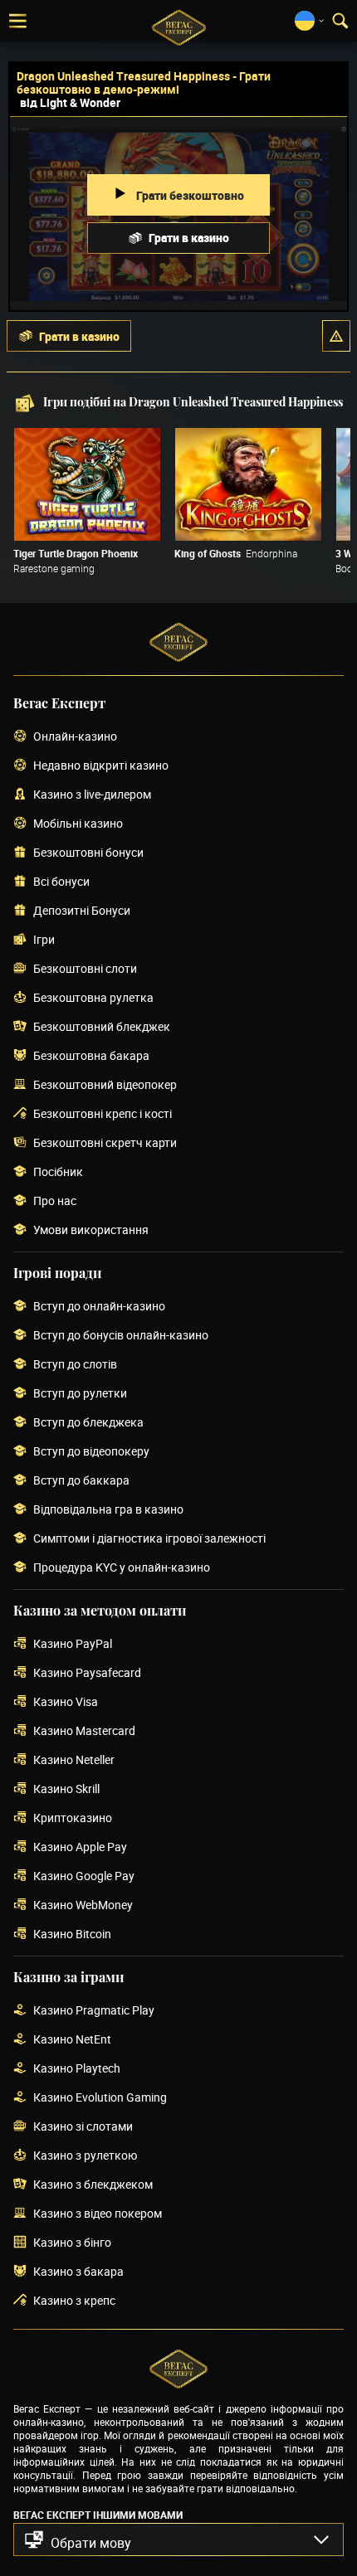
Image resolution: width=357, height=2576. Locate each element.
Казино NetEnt (72, 2040)
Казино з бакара (78, 2272)
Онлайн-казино (75, 737)
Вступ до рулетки (80, 1394)
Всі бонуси (61, 882)
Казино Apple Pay (80, 1847)
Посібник (58, 1172)
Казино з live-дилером (92, 795)
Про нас (55, 1201)
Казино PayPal (73, 1644)
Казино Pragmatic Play (94, 2011)
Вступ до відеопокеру (91, 1452)
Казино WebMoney (83, 1905)
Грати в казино (189, 238)
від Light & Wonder (70, 102)
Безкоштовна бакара (91, 1056)
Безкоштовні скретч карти (105, 1143)
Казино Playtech (77, 2069)
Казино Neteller (74, 1760)
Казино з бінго (72, 2243)
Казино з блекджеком (93, 2185)
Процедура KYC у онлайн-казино (122, 1568)
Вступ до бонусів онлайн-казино (121, 1336)
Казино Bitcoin (72, 1934)
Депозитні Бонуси (82, 911)
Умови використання (91, 1230)
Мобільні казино (78, 824)
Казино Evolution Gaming (100, 2098)
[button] (336, 336)
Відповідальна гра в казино (108, 1510)
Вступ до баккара (81, 1481)
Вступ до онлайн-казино (99, 1307)
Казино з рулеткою (85, 2156)
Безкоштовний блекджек (102, 1027)
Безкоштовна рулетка (93, 998)
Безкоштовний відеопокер (105, 1085)
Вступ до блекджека (88, 1423)
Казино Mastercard (84, 1731)
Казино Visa (66, 1702)
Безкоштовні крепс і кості (103, 1114)
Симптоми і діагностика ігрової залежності (149, 1539)
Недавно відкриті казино (101, 766)
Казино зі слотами (83, 2127)
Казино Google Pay (84, 1876)
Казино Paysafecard (87, 1673)
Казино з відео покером (98, 2214)
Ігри (44, 940)
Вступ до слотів (75, 1365)
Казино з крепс (74, 2301)
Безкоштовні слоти (85, 969)
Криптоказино (73, 1818)
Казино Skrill (66, 1789)
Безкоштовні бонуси (88, 853)
